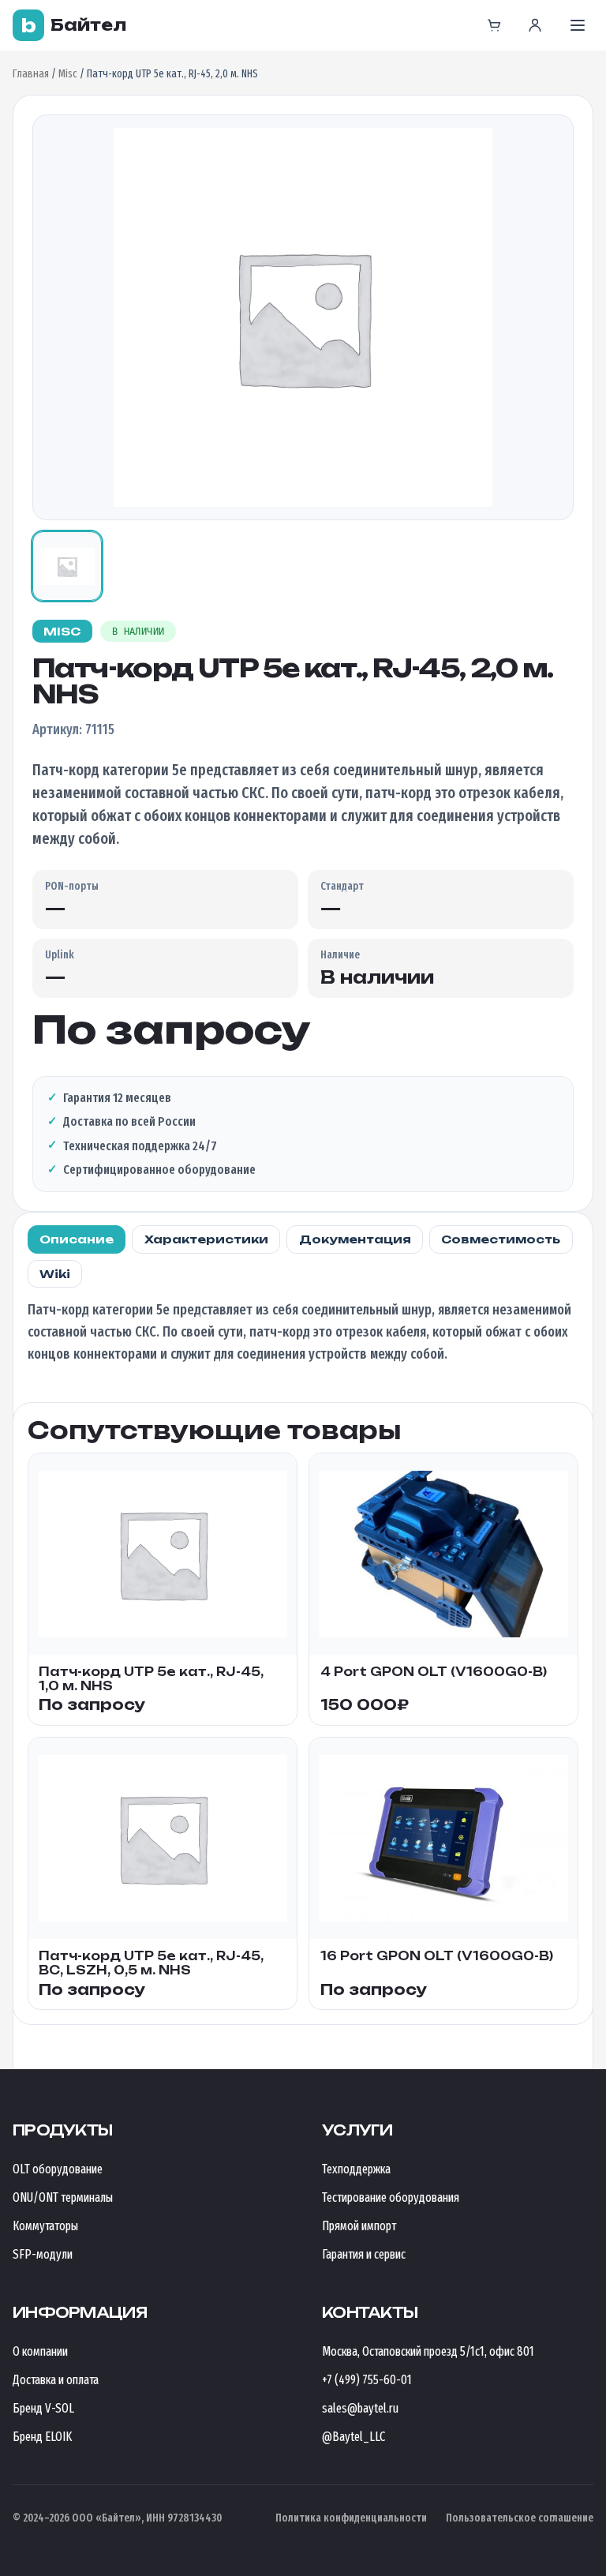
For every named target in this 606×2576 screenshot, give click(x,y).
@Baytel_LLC (353, 2437)
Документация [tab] (355, 1239)
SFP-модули (43, 2254)
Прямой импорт (359, 2226)
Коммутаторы (45, 2226)
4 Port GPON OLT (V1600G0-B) (434, 1672)
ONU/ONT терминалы (63, 2197)
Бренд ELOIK (42, 2437)
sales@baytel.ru (360, 2408)
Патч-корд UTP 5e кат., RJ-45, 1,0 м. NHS (151, 1679)
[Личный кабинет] (535, 25)
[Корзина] (494, 25)
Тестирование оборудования (391, 2197)
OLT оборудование (58, 2169)
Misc (68, 74)
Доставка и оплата (56, 2380)
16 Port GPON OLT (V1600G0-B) (437, 1956)
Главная (31, 74)
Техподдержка (356, 2169)
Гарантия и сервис (364, 2254)
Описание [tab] (77, 1239)
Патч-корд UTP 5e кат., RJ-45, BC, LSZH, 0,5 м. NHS (151, 1963)
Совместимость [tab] (501, 1239)
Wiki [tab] (55, 1274)
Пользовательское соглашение (520, 2518)
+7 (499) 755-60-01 (367, 2380)
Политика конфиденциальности (351, 2518)
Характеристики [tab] (206, 1239)
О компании (40, 2351)
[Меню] (578, 25)
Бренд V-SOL (43, 2408)
